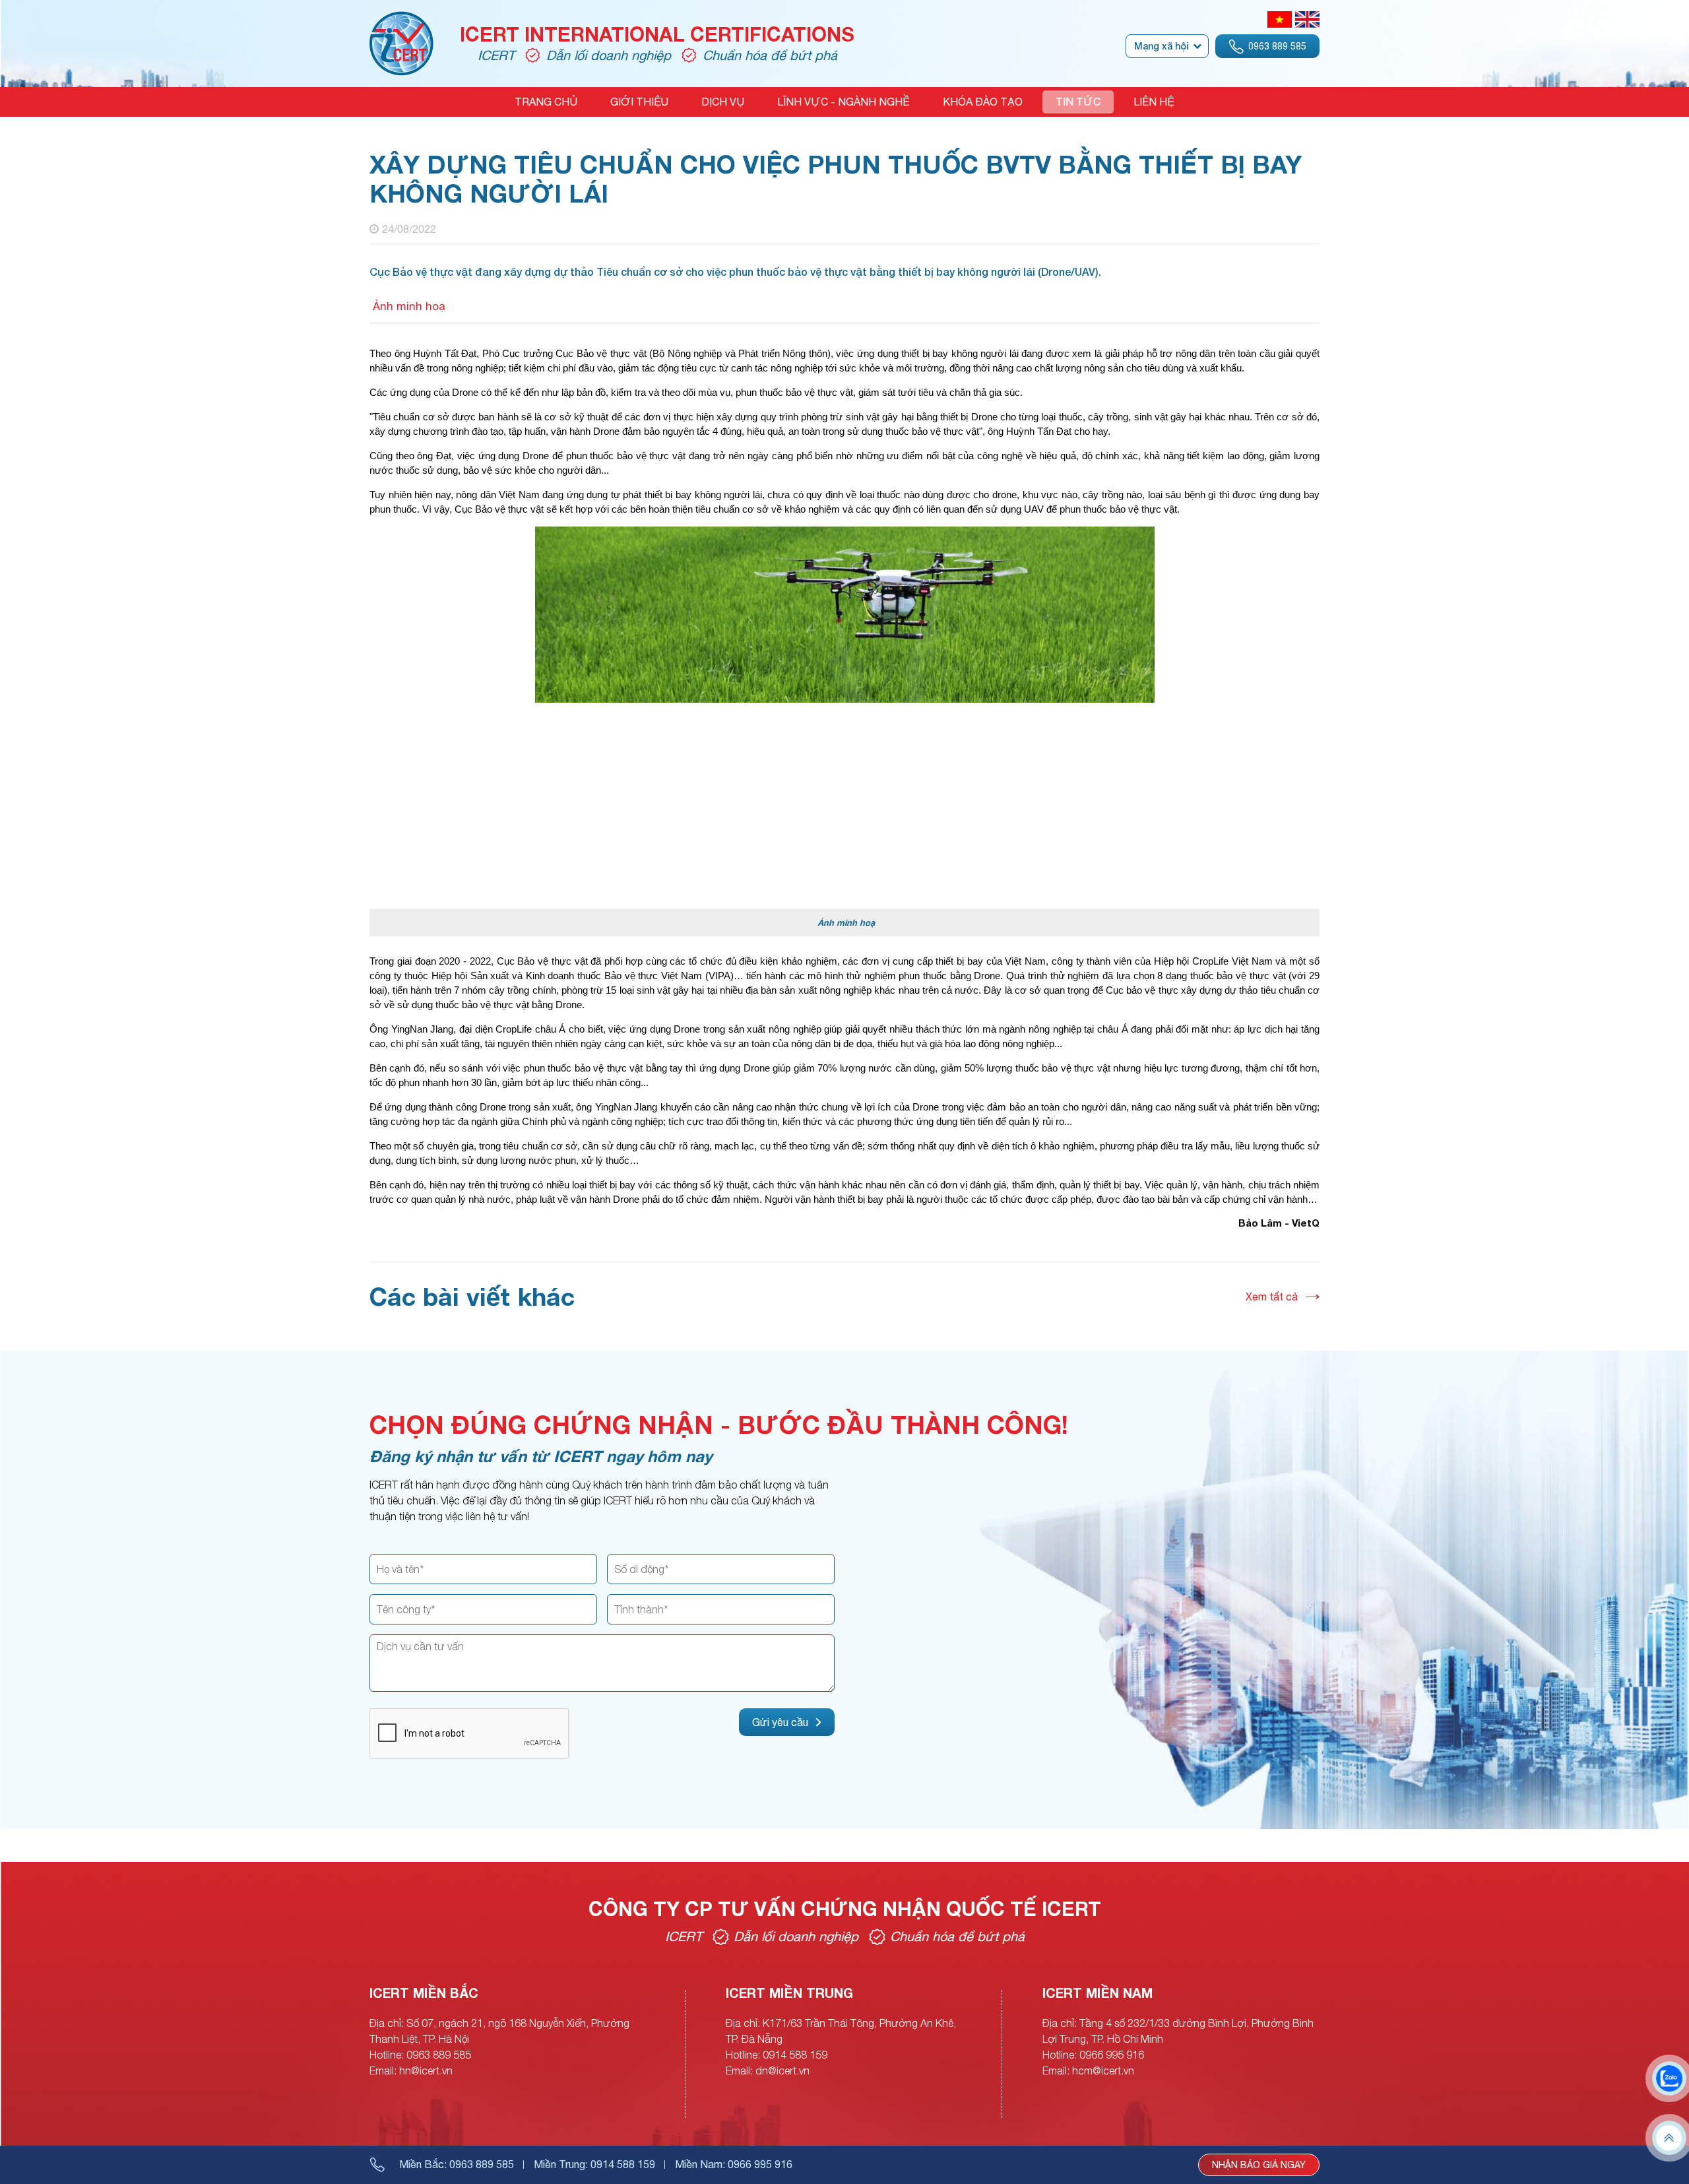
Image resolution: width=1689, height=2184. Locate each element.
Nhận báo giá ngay (1259, 2165)
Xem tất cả (1272, 1297)
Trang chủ (546, 102)
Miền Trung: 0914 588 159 (594, 2164)
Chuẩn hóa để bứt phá (770, 55)
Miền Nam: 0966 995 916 (734, 2164)
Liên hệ (1154, 102)
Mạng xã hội (1161, 46)
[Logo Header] (401, 19)
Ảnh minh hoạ (407, 306)
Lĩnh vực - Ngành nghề (844, 102)
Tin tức (1078, 102)
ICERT (496, 55)
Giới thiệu (639, 102)
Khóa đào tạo (983, 102)
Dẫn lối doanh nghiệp (609, 55)
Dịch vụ (723, 102)
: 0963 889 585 (457, 2164)
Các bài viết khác (472, 1296)
